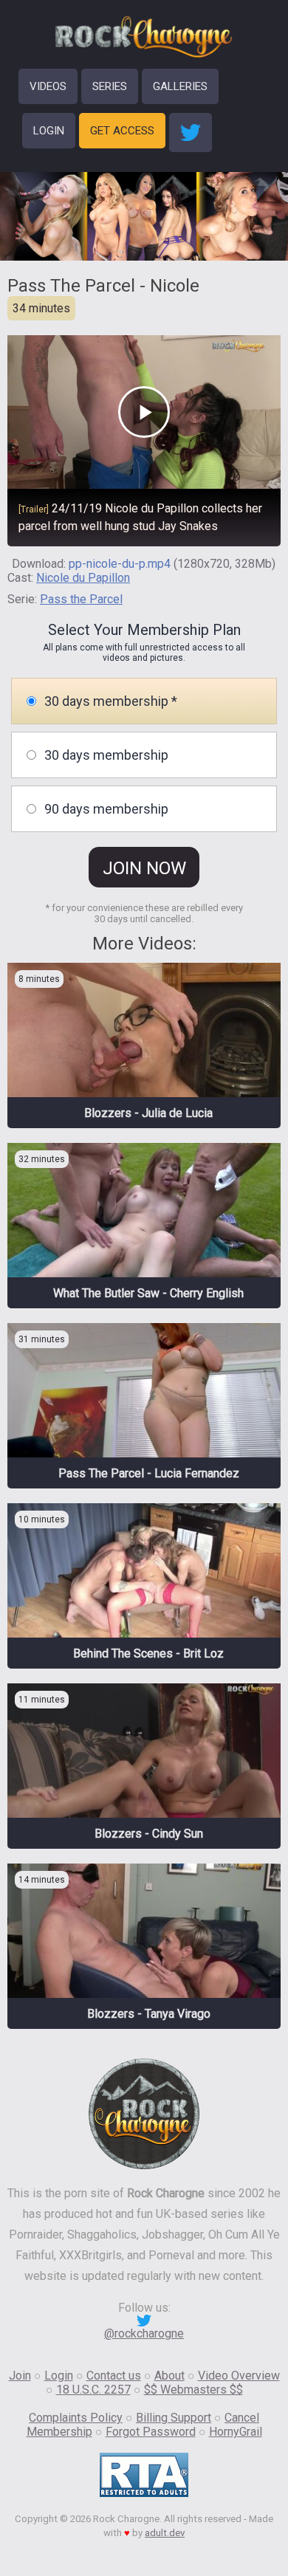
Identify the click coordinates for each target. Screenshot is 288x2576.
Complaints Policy (76, 2418)
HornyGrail (236, 2432)
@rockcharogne (144, 2333)
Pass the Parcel (81, 599)
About (169, 2376)
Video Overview (239, 2376)
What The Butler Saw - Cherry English (148, 1293)
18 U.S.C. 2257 (93, 2390)
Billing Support (174, 2418)
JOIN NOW (144, 868)
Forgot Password (151, 2432)
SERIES (110, 86)
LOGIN (49, 131)
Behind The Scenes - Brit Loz (148, 1653)
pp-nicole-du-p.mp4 (120, 564)
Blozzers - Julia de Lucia (148, 1113)
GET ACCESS (122, 131)
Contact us (114, 2376)
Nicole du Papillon (83, 578)
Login (59, 2376)
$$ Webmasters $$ (193, 2390)
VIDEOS (48, 86)
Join (20, 2376)
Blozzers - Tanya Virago (149, 2014)
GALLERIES (180, 86)
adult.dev (165, 2533)
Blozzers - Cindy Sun (149, 1834)
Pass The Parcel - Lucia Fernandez (149, 1473)
